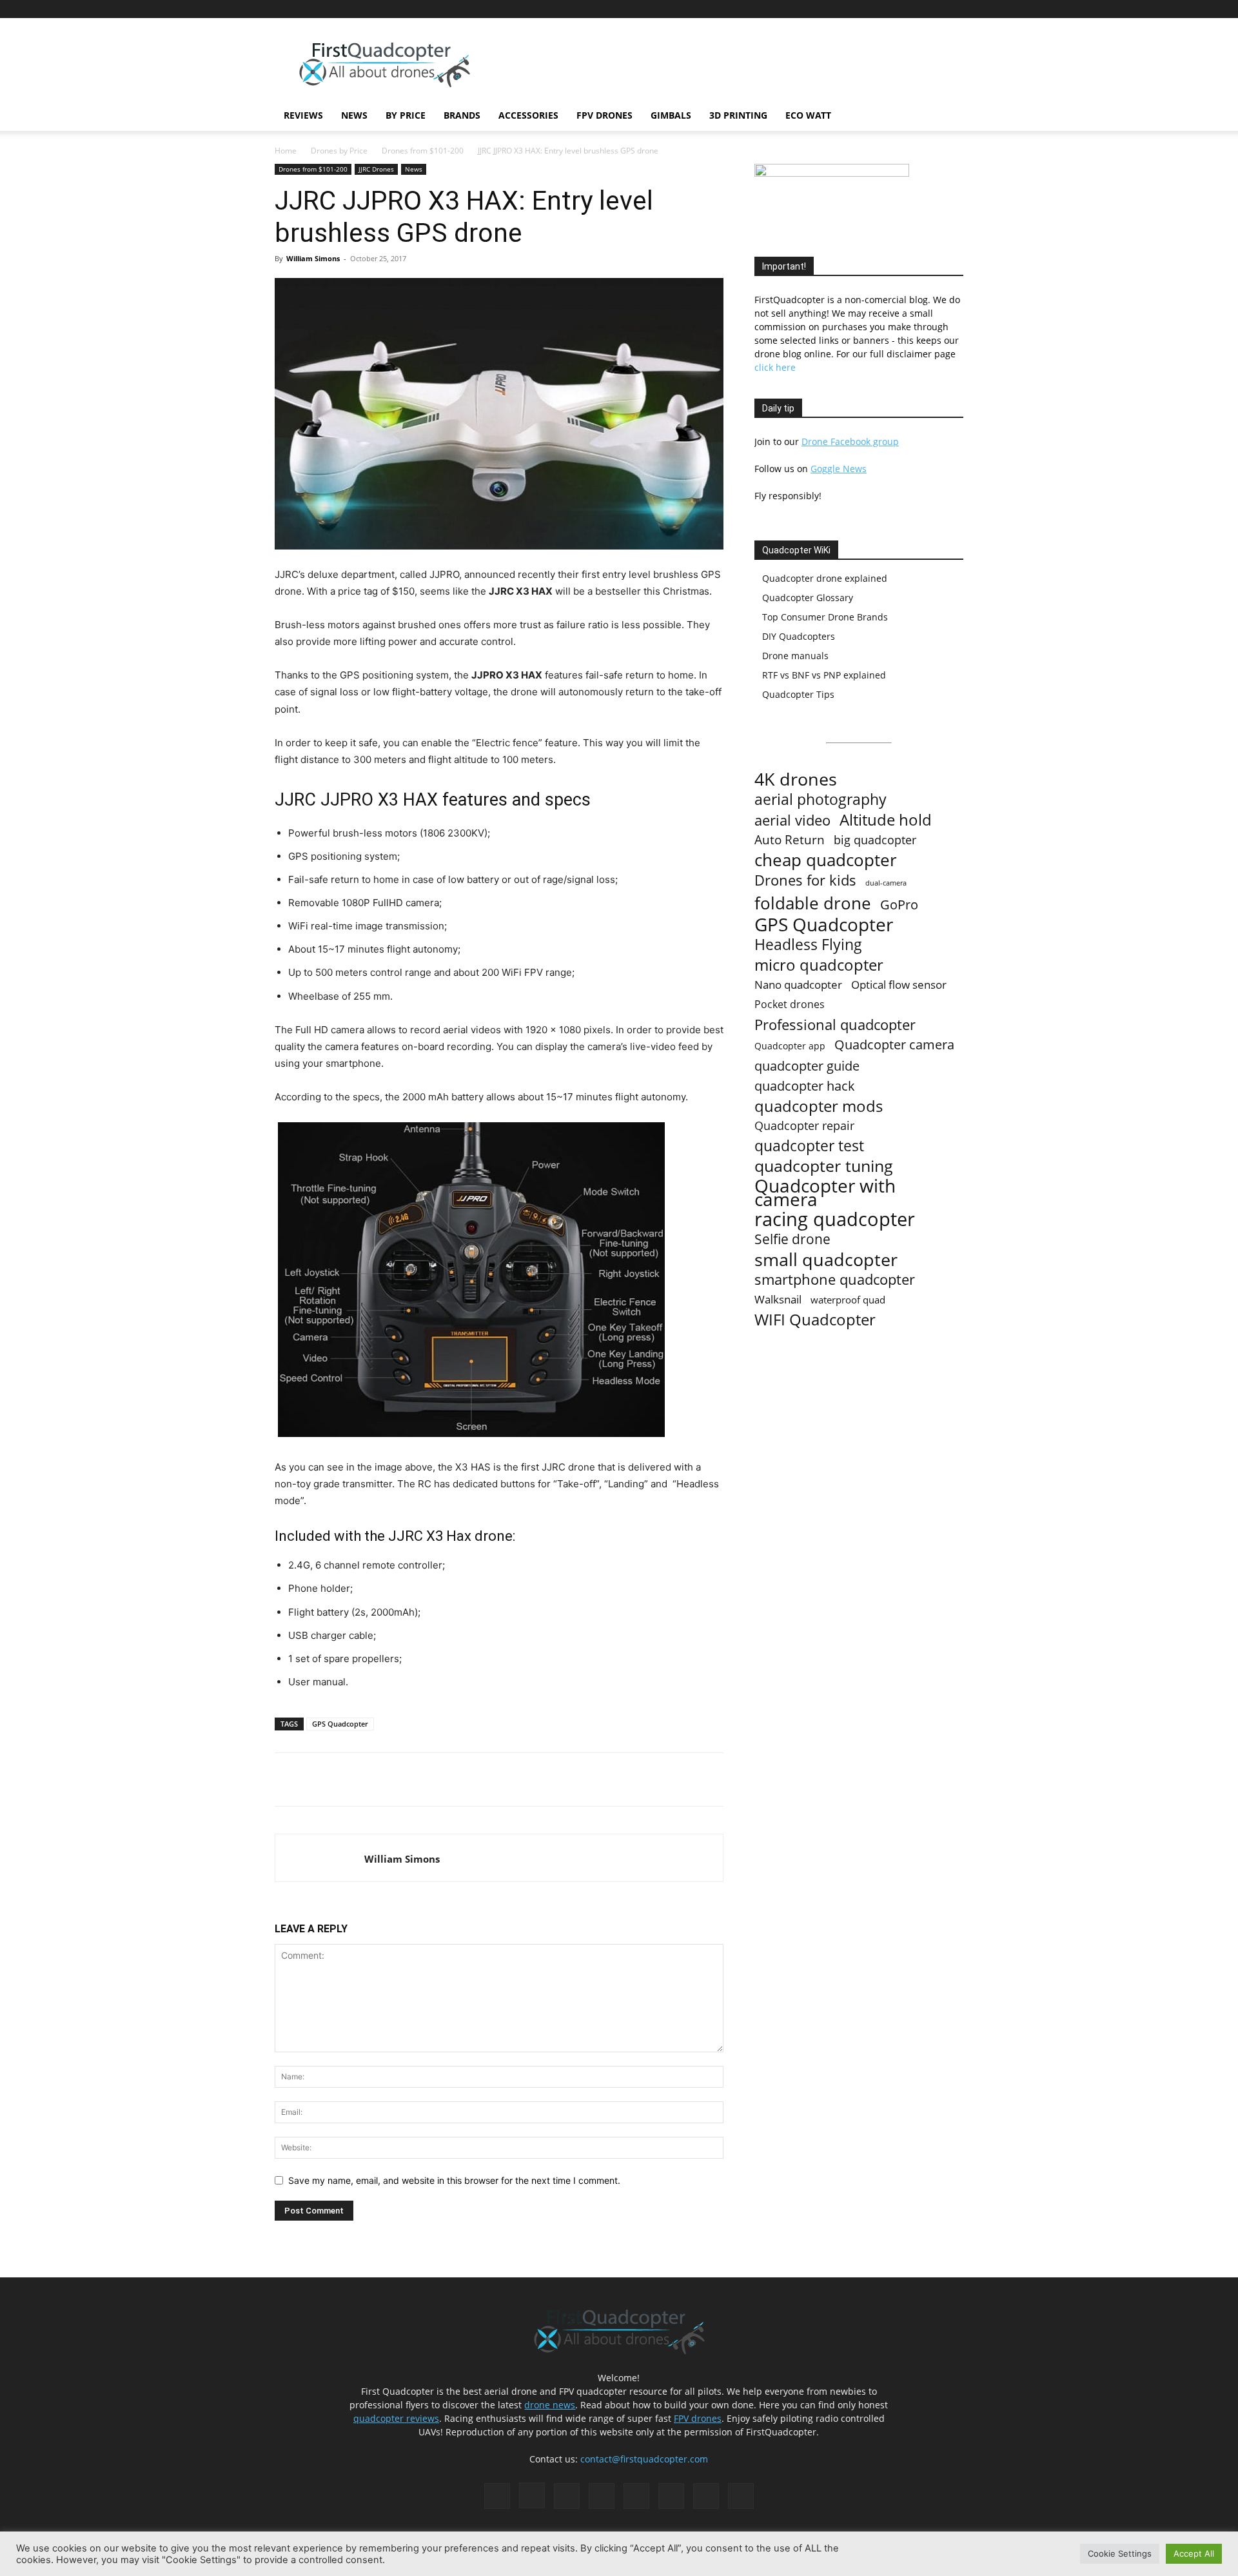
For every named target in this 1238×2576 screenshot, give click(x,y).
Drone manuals (795, 656)
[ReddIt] (425, 1779)
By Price (406, 115)
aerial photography (820, 799)
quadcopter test (809, 1146)
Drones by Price (339, 151)
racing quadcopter (835, 1219)
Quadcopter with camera (825, 1193)
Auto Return (790, 840)
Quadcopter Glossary (808, 598)
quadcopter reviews (396, 2418)
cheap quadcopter (826, 860)
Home (286, 151)
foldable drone (813, 903)
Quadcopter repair (804, 1126)
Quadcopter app (790, 1046)
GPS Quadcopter (340, 1724)
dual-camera (886, 883)
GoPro (899, 905)
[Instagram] (826, 9)
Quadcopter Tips (798, 694)
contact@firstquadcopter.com (644, 2459)
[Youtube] (954, 9)
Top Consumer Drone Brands (825, 617)
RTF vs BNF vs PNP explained (824, 675)
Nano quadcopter (798, 985)
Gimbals (671, 115)
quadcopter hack (805, 1086)
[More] (455, 1779)
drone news (550, 2405)
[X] (932, 9)
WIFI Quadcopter (815, 1320)
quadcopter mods (819, 1106)
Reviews (303, 115)
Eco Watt (808, 115)
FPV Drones (604, 115)
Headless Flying (808, 945)
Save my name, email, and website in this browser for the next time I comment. (454, 2180)
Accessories (528, 115)
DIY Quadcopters (799, 636)
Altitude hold (886, 819)
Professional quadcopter (835, 1025)
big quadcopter (875, 840)
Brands (462, 115)
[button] (948, 116)
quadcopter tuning (824, 1166)
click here (775, 367)
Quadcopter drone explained (825, 578)
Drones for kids (805, 880)
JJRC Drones (376, 169)
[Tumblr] (911, 9)
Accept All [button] (1194, 2553)
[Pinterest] (847, 9)
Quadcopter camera (894, 1045)
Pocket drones (790, 1005)
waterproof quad (848, 1300)
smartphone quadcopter (835, 1279)
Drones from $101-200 (423, 151)
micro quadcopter (819, 965)
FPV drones (698, 2418)
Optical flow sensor (899, 985)
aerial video (792, 820)
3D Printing (738, 115)
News (354, 115)
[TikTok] (890, 9)
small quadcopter (826, 1259)
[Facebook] (805, 9)
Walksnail (778, 1299)
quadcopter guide (807, 1066)
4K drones (796, 779)
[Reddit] (869, 9)
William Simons (313, 258)
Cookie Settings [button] (1120, 2553)
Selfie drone (792, 1239)
